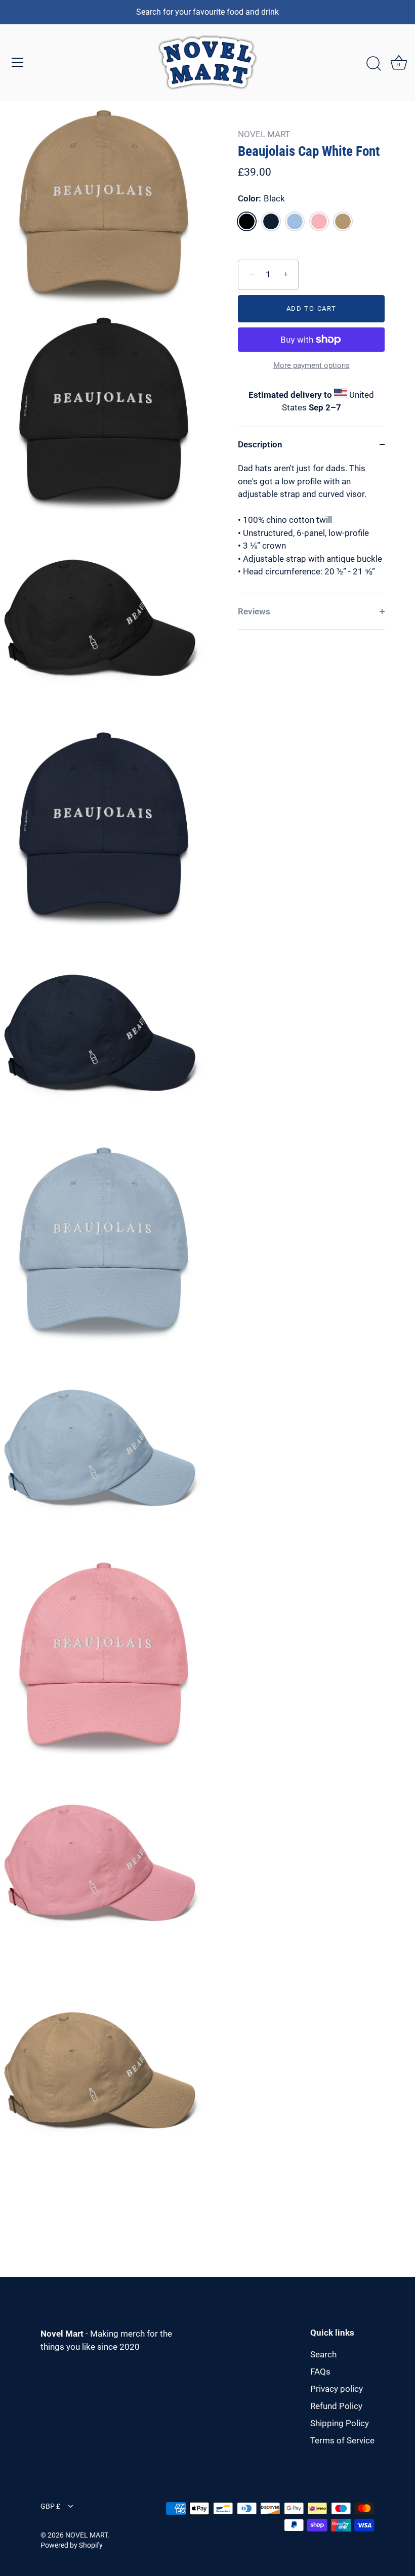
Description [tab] (260, 444)
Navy (271, 221)
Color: (261, 198)
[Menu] (18, 62)
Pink (319, 221)
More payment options (312, 365)
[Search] (373, 64)
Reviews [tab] (254, 611)
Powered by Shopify (72, 2545)
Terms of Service (342, 2440)
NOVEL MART (264, 134)
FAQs (320, 2372)
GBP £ (50, 2506)
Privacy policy (337, 2389)
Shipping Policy (340, 2423)
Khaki (343, 221)
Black (247, 221)
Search (323, 2354)
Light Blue (295, 221)
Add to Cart (312, 308)
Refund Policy (336, 2406)
